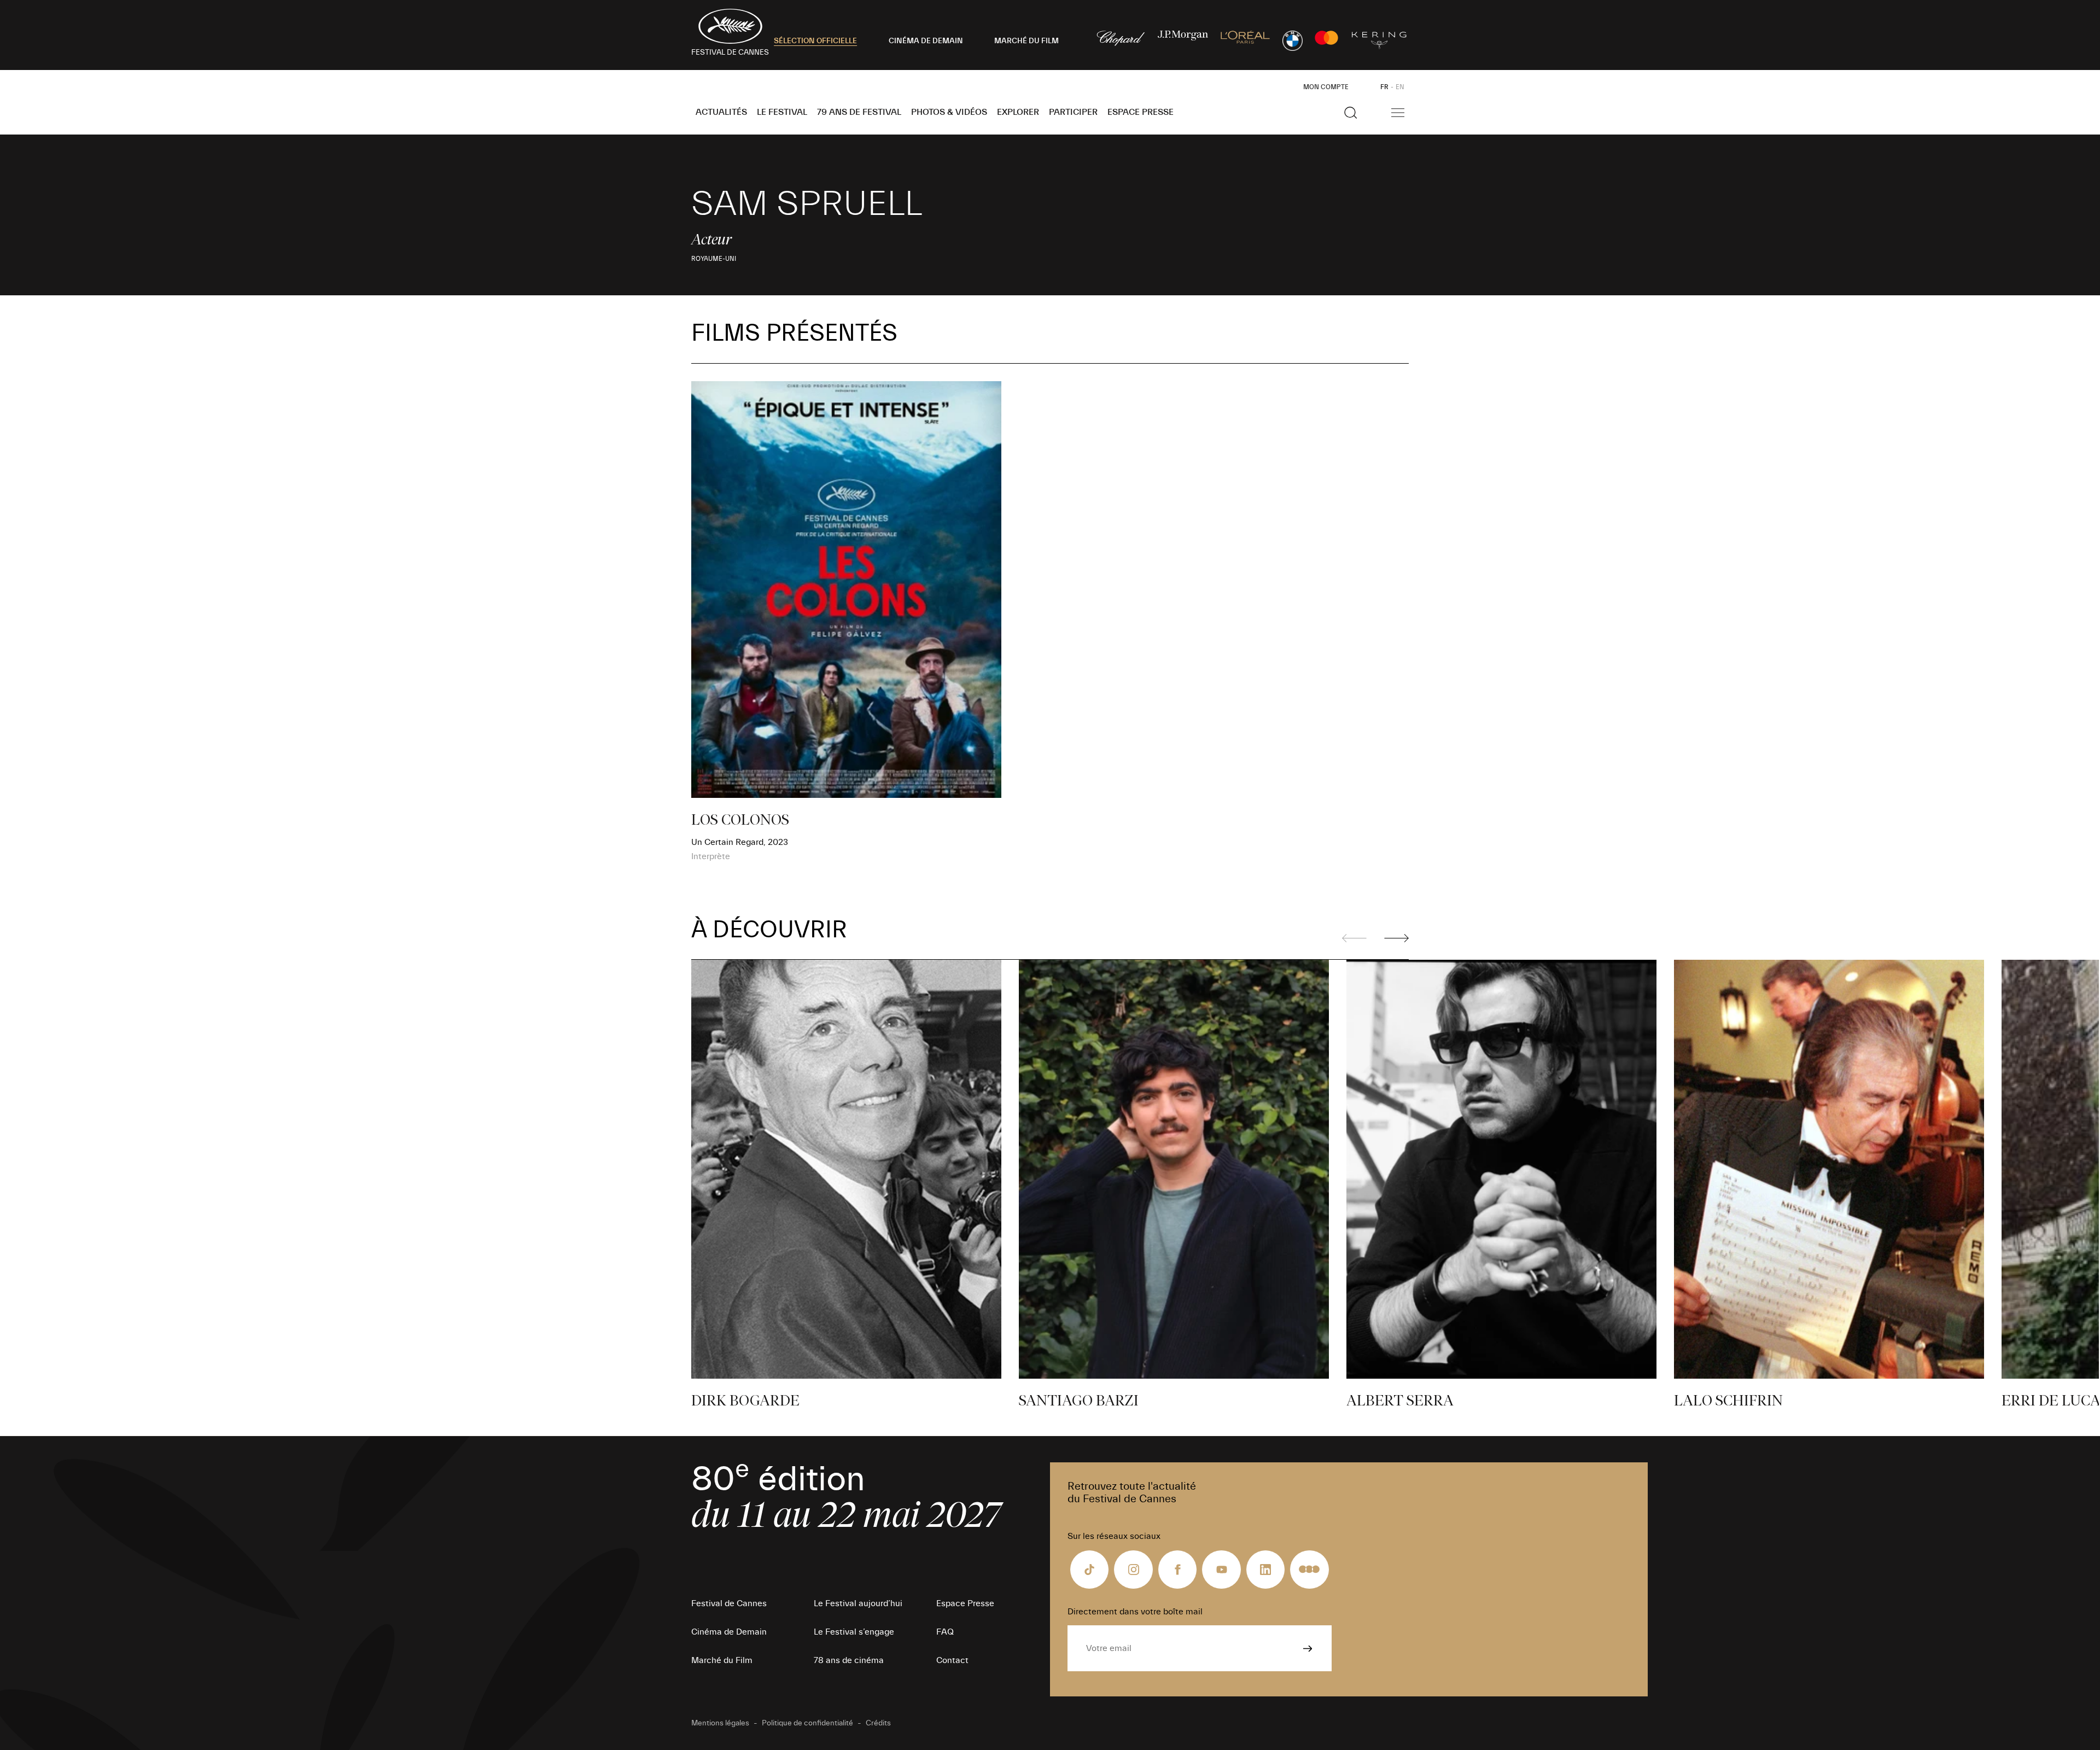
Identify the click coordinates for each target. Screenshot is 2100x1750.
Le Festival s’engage (854, 1632)
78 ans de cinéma (849, 1660)
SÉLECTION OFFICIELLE (815, 41)
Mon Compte (1326, 87)
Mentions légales (720, 1723)
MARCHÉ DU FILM (1026, 41)
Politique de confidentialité (807, 1723)
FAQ (945, 1632)
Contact (952, 1660)
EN (1400, 87)
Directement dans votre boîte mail (1135, 1612)
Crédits (878, 1723)
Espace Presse (1141, 112)
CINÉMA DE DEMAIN (926, 41)
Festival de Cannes (729, 1603)
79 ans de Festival (859, 112)
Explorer (1018, 112)
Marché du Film (722, 1660)
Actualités (721, 112)
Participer (1073, 112)
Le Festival (782, 112)
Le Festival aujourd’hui (858, 1603)
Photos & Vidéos (949, 112)
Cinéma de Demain (729, 1632)
